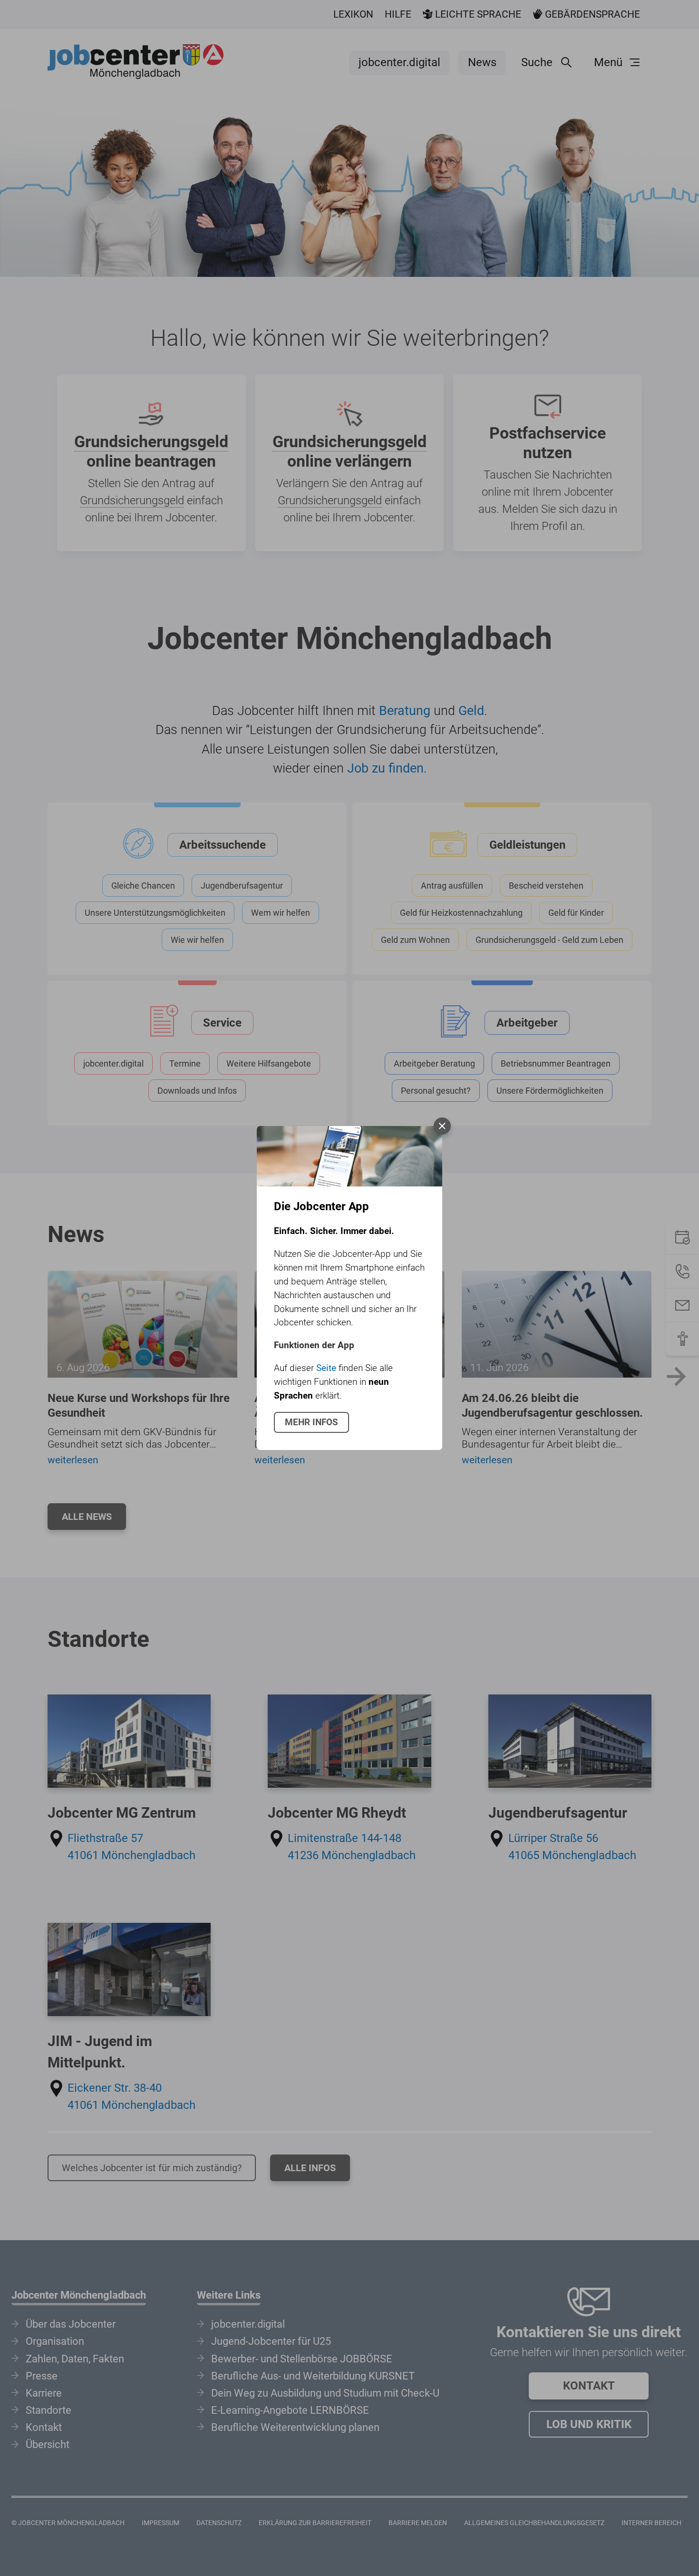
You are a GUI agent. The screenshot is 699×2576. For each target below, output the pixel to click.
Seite (326, 1368)
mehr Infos (311, 1422)
